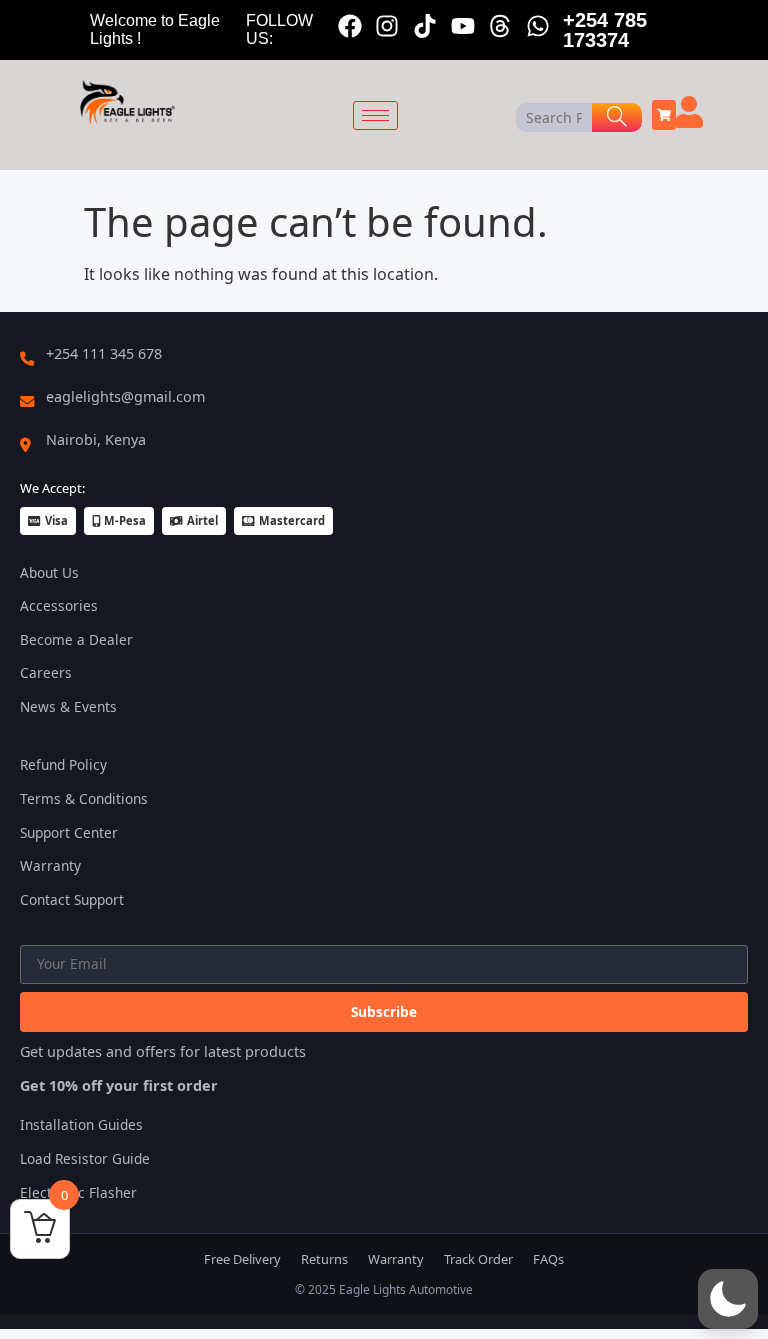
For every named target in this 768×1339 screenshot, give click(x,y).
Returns (324, 1259)
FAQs (548, 1259)
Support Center (69, 832)
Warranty (50, 865)
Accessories (59, 605)
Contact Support (72, 899)
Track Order (478, 1259)
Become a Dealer (76, 639)
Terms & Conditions (84, 798)
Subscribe (384, 1011)
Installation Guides (81, 1124)
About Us (49, 572)
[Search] (617, 117)
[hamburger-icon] (375, 115)
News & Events (68, 706)
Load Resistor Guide (85, 1158)
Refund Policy (63, 764)
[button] (728, 1299)
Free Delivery (242, 1259)
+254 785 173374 (605, 30)
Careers (46, 672)
